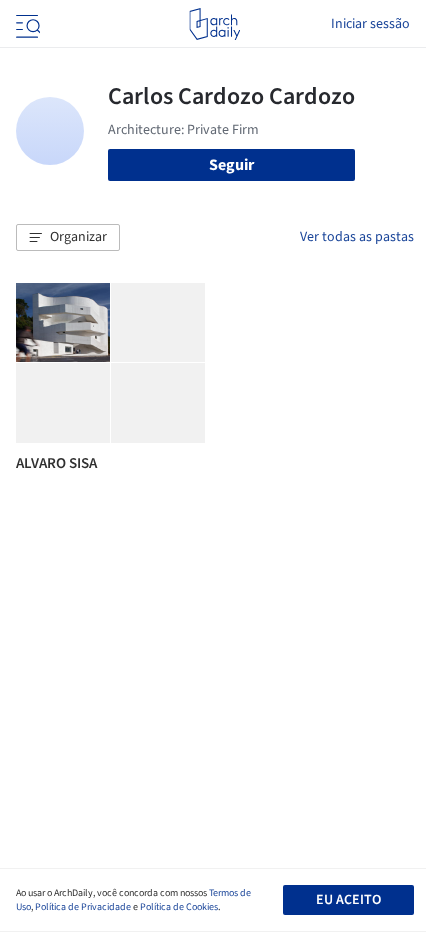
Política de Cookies (179, 907)
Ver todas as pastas (357, 237)
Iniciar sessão (370, 24)
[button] (68, 238)
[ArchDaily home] (214, 24)
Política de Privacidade (83, 907)
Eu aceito (348, 900)
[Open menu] (26, 24)
